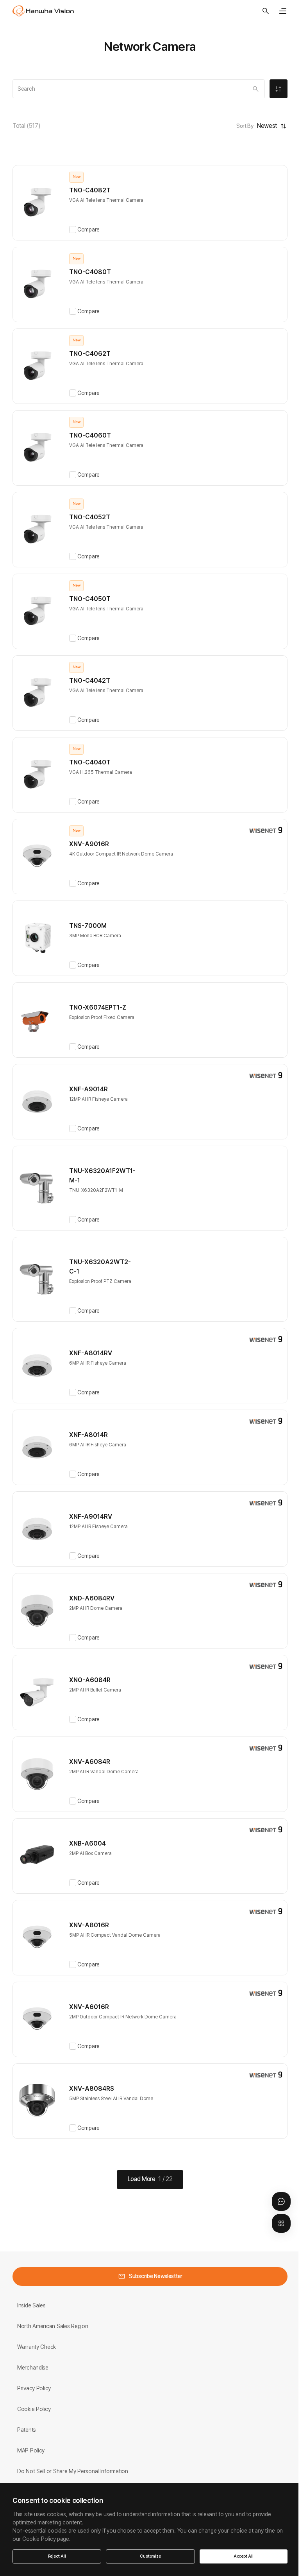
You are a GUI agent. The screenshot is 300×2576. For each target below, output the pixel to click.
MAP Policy (31, 2450)
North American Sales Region (53, 2326)
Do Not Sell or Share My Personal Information (73, 2471)
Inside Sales (31, 2305)
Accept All (244, 2556)
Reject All (57, 2556)
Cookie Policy (34, 2409)
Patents (27, 2430)
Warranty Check (37, 2347)
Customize (150, 2556)
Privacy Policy (34, 2388)
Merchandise (33, 2368)
